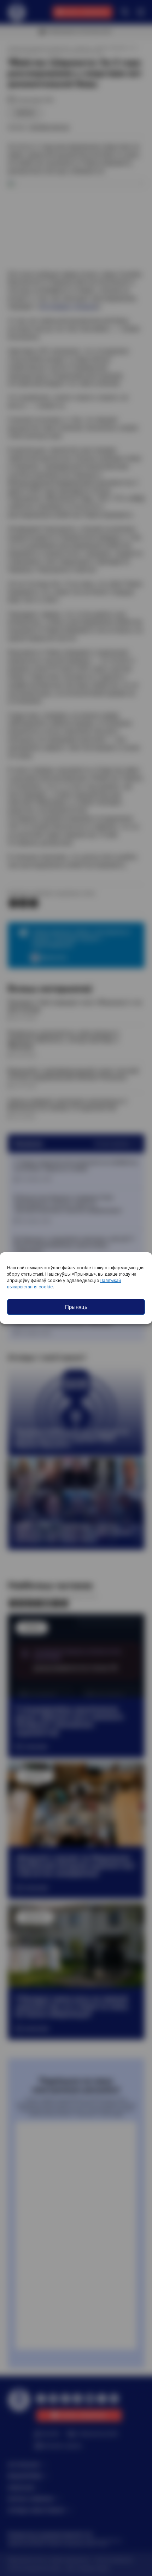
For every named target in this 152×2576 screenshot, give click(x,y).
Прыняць (76, 1307)
